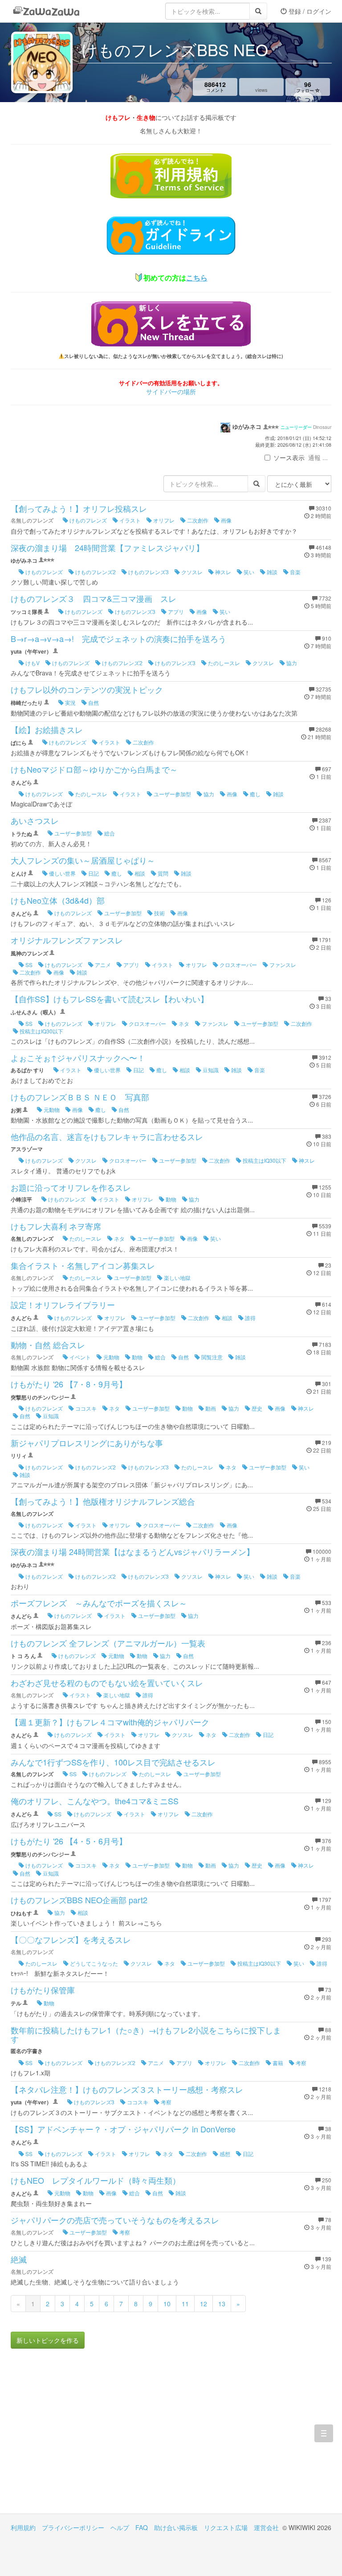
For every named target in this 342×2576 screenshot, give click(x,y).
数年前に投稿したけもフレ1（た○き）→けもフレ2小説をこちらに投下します (146, 2034)
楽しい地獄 (177, 1278)
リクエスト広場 (226, 2527)
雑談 (271, 572)
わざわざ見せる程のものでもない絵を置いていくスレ (107, 1683)
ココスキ (85, 1408)
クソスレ (191, 572)
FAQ (142, 2527)
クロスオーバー (238, 965)
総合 (109, 833)
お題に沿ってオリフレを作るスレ (71, 1187)
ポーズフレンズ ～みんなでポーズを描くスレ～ (99, 1603)
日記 (93, 873)
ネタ (183, 1023)
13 (222, 2304)
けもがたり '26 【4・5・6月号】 (69, 1841)
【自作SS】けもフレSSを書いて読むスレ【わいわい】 (110, 999)
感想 (224, 2154)
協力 (291, 663)
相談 (139, 873)
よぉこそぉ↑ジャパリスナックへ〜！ (78, 1058)
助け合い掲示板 (176, 2527)
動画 (210, 1408)
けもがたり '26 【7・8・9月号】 (69, 1384)
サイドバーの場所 (171, 391)
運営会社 (266, 2527)
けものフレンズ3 (148, 572)
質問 (162, 873)
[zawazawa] (46, 11)
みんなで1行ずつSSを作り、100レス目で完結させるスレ (113, 1762)
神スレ (222, 572)
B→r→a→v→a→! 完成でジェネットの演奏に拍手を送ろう (118, 638)
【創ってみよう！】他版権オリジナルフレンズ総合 (103, 1501)
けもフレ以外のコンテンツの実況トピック (87, 689)
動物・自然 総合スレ (48, 1345)
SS (28, 965)
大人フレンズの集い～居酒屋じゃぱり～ (83, 860)
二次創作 (197, 520)
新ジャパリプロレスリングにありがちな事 (87, 1443)
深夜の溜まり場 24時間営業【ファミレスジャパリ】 (107, 547)
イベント (79, 1357)
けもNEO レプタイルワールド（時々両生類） (96, 2180)
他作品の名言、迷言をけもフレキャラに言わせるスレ (107, 1136)
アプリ (175, 611)
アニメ (102, 965)
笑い (248, 572)
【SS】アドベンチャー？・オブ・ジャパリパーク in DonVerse (123, 2129)
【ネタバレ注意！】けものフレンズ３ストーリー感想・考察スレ (127, 2089)
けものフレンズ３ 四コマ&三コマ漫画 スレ (94, 598)
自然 (93, 702)
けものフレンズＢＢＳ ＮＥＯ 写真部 (80, 1097)
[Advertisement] (91, 2438)
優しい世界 (62, 873)
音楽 (295, 572)
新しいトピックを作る (48, 2340)
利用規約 (23, 2527)
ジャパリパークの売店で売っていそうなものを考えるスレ (115, 2220)
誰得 (250, 1318)
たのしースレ (223, 663)
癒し (254, 794)
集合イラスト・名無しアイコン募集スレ (83, 1265)
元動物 (51, 1109)
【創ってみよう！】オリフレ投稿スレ (79, 508)
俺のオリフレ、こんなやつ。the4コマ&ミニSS (95, 1801)
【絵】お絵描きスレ (47, 729)
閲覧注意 (211, 1357)
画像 (226, 520)
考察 (300, 2063)
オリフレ (163, 520)
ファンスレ (282, 965)
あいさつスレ (35, 820)
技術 (159, 913)
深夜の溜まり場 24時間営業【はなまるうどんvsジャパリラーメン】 (132, 1551)
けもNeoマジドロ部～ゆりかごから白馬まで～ (94, 769)
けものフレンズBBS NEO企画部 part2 (79, 1900)
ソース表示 (289, 457)
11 (185, 2304)
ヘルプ (120, 2527)
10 (167, 2304)
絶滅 (19, 2259)
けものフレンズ (88, 520)
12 (204, 2304)
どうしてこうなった (93, 1963)
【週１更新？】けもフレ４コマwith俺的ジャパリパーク (110, 1722)
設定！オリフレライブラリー (63, 1304)
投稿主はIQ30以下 (41, 1031)
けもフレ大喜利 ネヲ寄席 (56, 1226)
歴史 (256, 1408)
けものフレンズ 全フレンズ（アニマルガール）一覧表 (108, 1643)
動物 (170, 1199)
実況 (70, 702)
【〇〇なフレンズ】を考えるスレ (71, 1939)
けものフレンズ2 (95, 572)
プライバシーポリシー (73, 2527)
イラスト (129, 520)
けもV (32, 663)
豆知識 (210, 1070)
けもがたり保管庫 (43, 1990)
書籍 (277, 2063)
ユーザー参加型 (172, 794)
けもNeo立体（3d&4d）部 (58, 900)
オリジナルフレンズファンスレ (67, 940)
